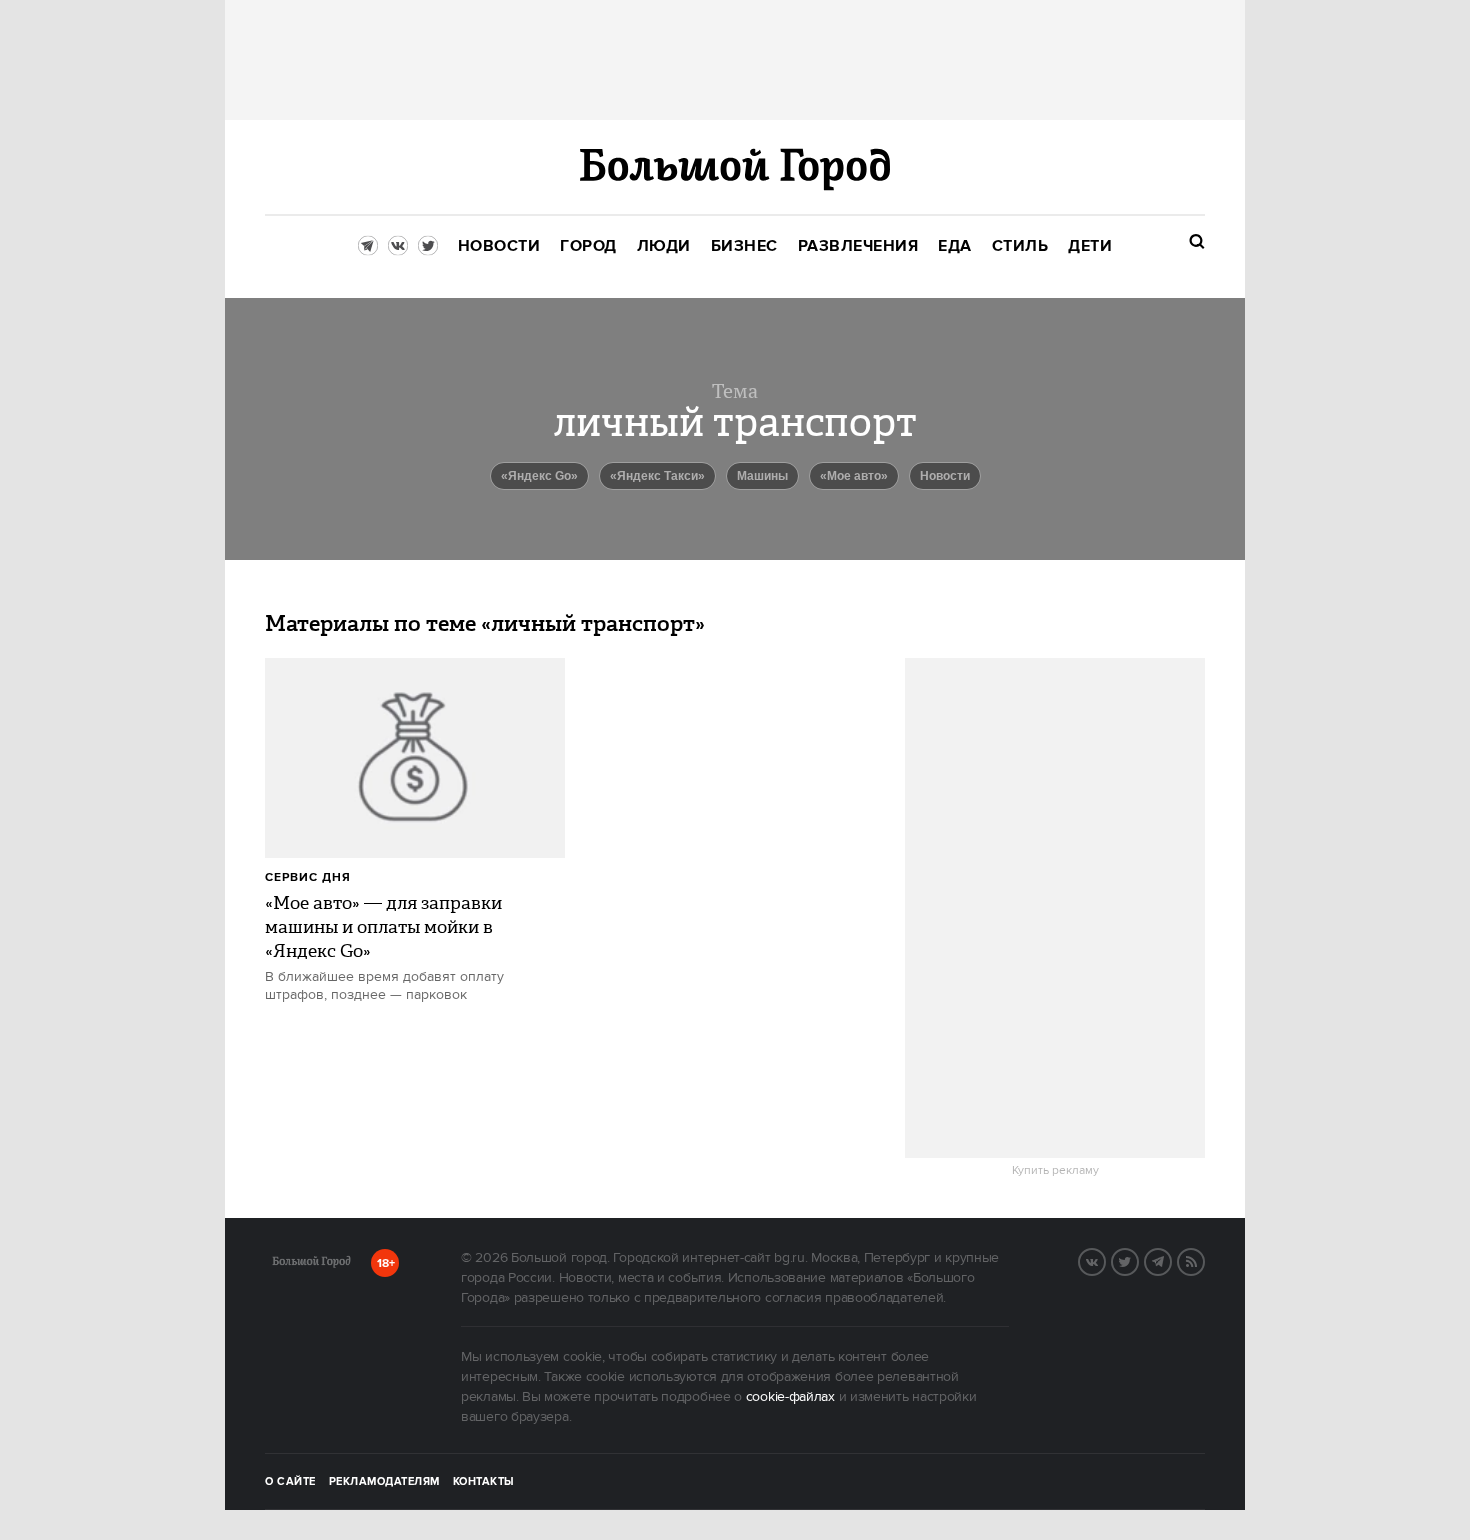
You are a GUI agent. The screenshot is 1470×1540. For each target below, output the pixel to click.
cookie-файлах (790, 1397)
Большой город (311, 1265)
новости (945, 476)
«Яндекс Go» (539, 476)
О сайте (290, 1482)
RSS (1204, 1260)
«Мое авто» (854, 476)
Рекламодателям (384, 1482)
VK (1105, 1260)
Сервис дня (308, 877)
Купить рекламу (1055, 1171)
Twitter (1138, 1260)
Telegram (1171, 1260)
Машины (762, 476)
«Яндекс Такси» (657, 476)
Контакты (484, 1482)
